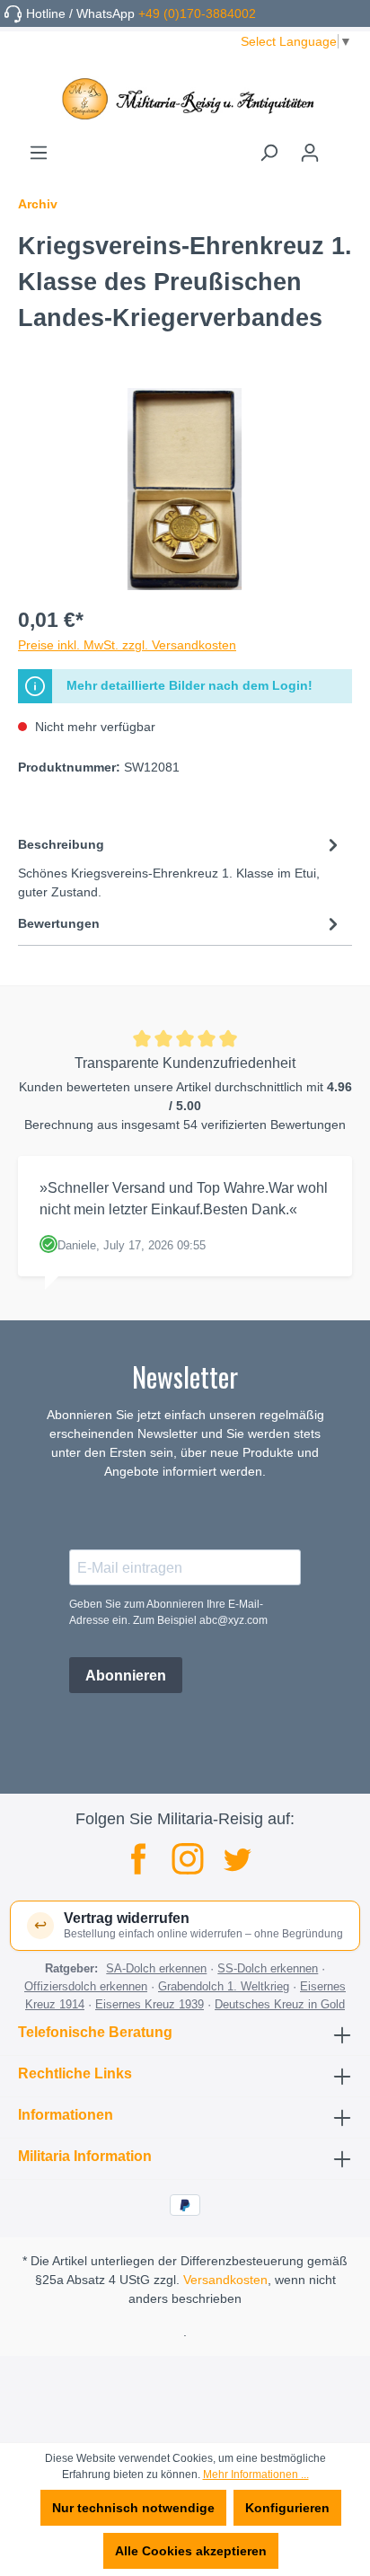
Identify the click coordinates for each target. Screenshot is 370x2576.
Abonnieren (126, 1676)
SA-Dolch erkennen (156, 1968)
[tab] (181, 867)
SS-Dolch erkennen (268, 1968)
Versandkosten (225, 2280)
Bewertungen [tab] (59, 923)
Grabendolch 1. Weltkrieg (224, 1986)
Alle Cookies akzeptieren (191, 2551)
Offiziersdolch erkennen (86, 1986)
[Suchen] (269, 153)
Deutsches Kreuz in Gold (280, 2004)
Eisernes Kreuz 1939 (150, 2004)
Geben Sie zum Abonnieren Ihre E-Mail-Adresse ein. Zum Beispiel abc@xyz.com (168, 1612)
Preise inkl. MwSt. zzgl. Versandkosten (127, 645)
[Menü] (39, 153)
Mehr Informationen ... (256, 2475)
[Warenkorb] (341, 146)
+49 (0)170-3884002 (197, 13)
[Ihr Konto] (310, 153)
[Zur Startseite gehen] (185, 99)
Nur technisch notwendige (133, 2508)
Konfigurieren (287, 2508)
